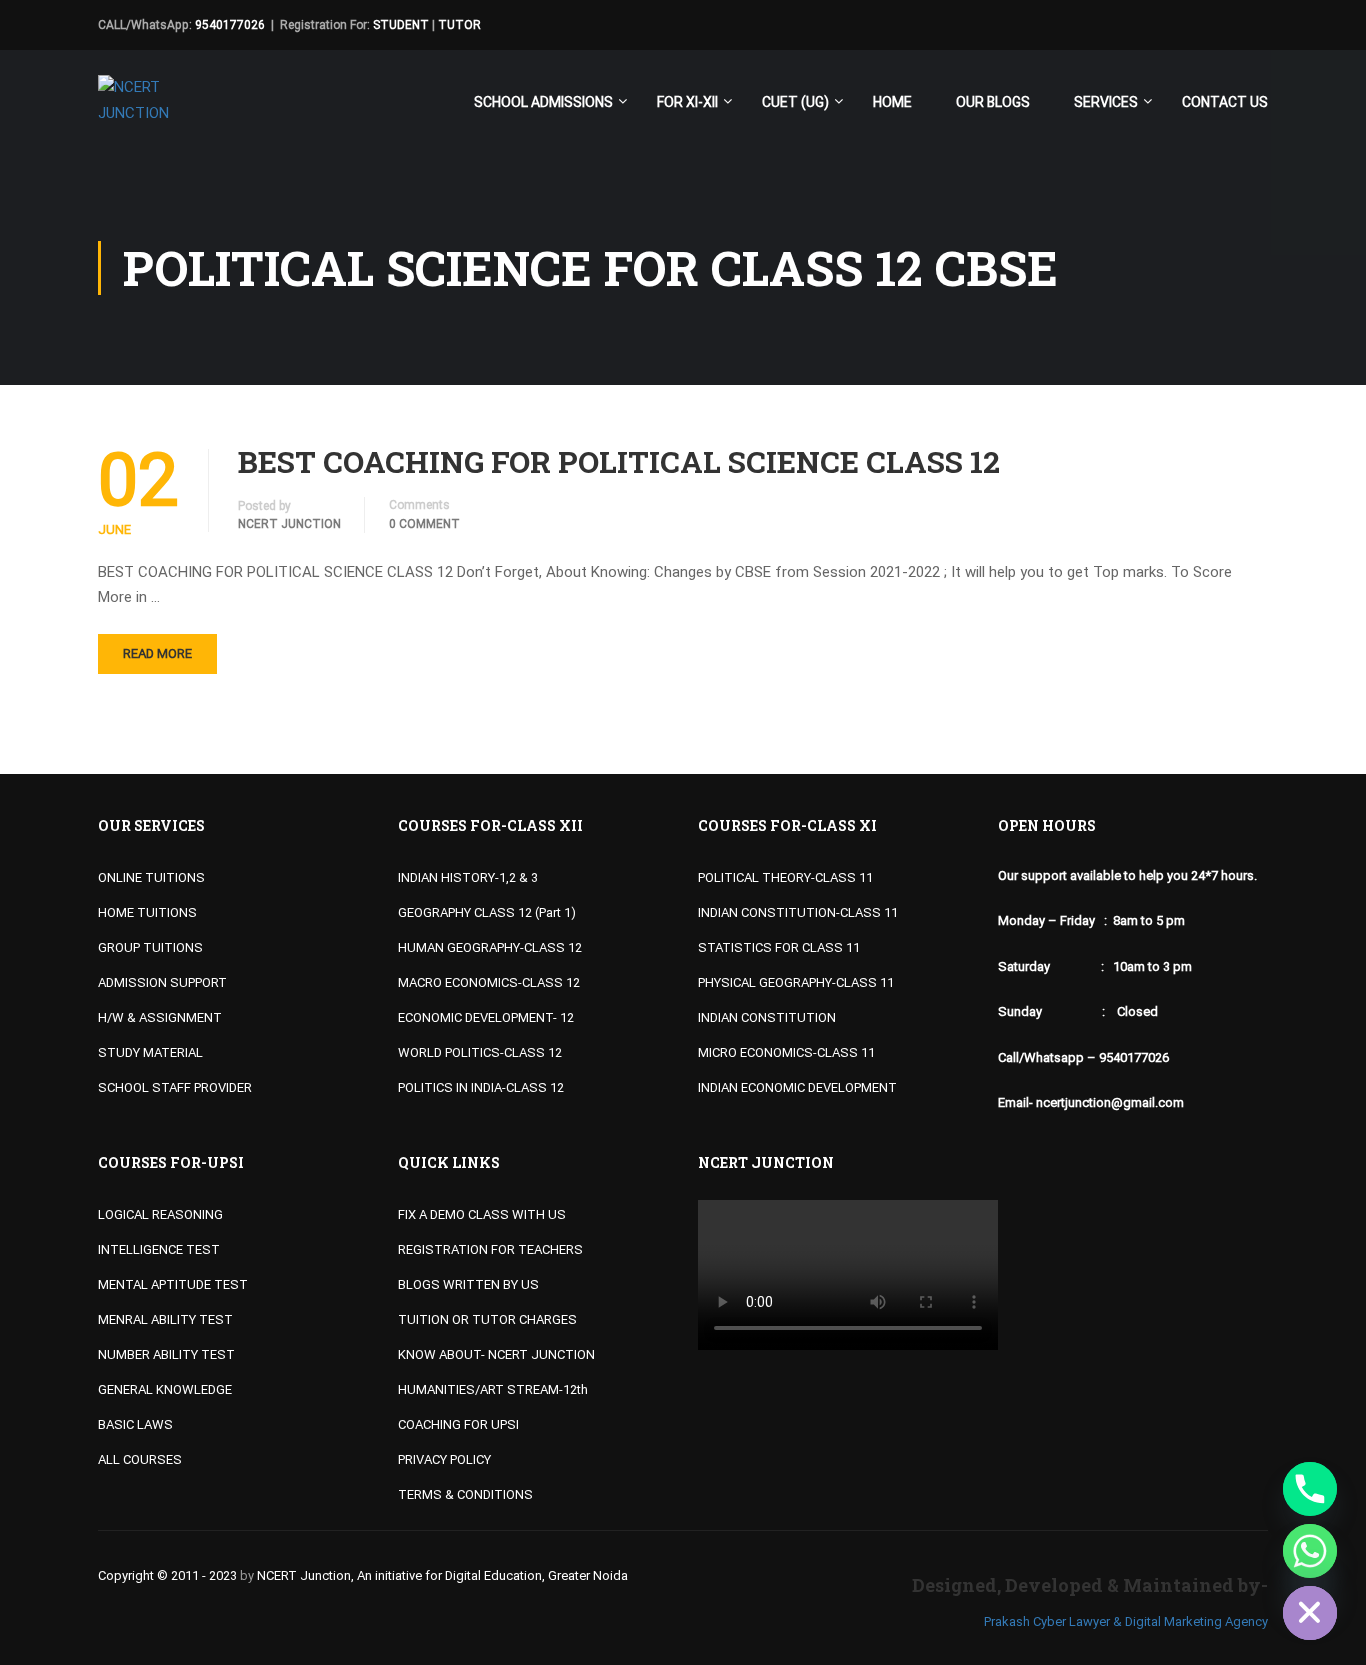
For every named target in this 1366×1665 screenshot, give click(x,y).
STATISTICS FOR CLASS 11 (779, 947)
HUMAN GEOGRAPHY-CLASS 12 (490, 947)
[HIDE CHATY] (1310, 1613)
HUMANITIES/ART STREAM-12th (493, 1389)
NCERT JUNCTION (289, 524)
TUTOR (459, 25)
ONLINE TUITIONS (151, 877)
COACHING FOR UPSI (458, 1424)
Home (892, 102)
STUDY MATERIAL (150, 1052)
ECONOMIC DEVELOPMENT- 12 (486, 1017)
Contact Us (1225, 102)
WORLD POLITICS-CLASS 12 (480, 1052)
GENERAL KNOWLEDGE (165, 1389)
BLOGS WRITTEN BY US (468, 1284)
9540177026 (230, 25)
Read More (157, 653)
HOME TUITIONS (147, 912)
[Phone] (1310, 1489)
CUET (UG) (795, 102)
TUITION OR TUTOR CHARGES (487, 1319)
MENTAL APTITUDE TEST (173, 1284)
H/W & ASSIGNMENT (160, 1017)
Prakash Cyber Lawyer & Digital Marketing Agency (1126, 1621)
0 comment (424, 524)
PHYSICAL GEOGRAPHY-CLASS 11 (796, 982)
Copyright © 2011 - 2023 (167, 1575)
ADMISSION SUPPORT (162, 982)
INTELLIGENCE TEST (159, 1249)
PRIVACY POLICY (444, 1459)
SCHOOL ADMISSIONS (543, 102)
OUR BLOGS (993, 102)
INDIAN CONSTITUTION (767, 1017)
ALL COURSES (140, 1459)
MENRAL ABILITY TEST (165, 1319)
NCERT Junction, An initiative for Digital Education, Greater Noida (442, 1575)
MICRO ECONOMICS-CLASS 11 (786, 1052)
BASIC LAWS (135, 1424)
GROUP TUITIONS (150, 947)
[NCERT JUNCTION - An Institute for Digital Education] (138, 110)
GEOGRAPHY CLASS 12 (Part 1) (487, 912)
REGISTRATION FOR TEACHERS (490, 1249)
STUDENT (401, 25)
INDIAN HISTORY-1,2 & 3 (468, 877)
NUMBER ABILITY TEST (166, 1354)
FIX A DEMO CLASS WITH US (482, 1214)
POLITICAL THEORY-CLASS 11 (785, 877)
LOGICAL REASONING (160, 1214)
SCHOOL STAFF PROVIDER (175, 1087)
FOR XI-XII (687, 102)
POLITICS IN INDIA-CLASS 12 (481, 1087)
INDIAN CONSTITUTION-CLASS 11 (798, 912)
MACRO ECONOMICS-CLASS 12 (489, 982)
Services (1106, 102)
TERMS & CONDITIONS (465, 1494)
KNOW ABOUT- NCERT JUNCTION (496, 1354)
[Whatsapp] (1310, 1551)
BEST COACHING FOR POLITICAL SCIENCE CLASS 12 (619, 462)
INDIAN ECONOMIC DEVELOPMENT (797, 1087)
